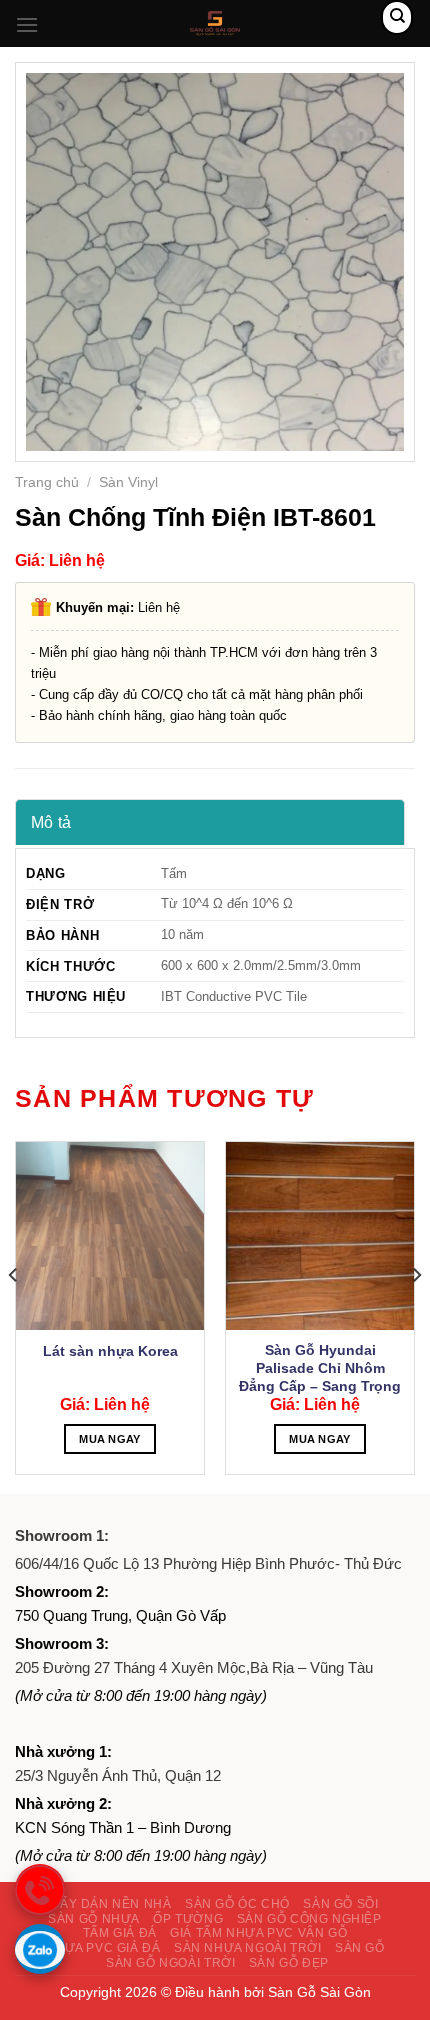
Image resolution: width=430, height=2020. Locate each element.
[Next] (416, 1315)
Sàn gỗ (360, 1948)
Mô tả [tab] (51, 822)
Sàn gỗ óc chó (237, 1904)
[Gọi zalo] (40, 1949)
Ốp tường (188, 1919)
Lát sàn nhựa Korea (110, 1351)
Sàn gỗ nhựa (94, 1919)
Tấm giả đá (120, 1933)
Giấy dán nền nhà (109, 1904)
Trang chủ (47, 482)
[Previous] (14, 1315)
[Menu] (27, 24)
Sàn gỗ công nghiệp (309, 1919)
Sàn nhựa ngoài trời (248, 1948)
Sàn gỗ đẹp (289, 1963)
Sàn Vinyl (128, 482)
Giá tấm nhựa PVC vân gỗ (258, 1933)
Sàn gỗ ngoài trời (170, 1963)
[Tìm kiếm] (397, 17)
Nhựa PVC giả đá (102, 1948)
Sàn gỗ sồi (340, 1904)
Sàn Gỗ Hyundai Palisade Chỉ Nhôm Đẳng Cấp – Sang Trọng (320, 1368)
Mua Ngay (110, 1439)
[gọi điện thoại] (40, 1889)
